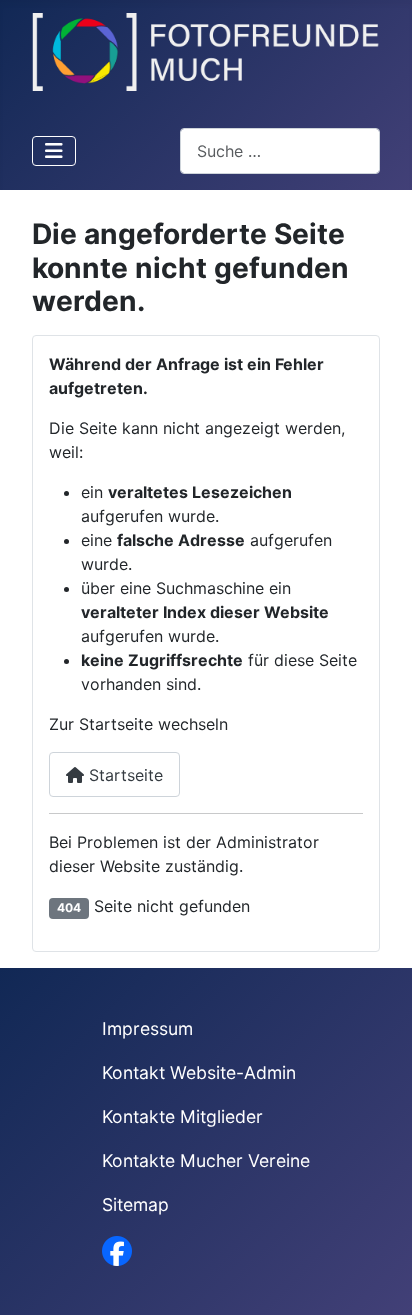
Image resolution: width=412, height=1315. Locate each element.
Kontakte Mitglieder (182, 1116)
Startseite (123, 775)
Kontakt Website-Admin (199, 1072)
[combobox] (280, 150)
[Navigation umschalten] (54, 151)
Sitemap (135, 1204)
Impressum (147, 1028)
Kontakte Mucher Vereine (206, 1160)
